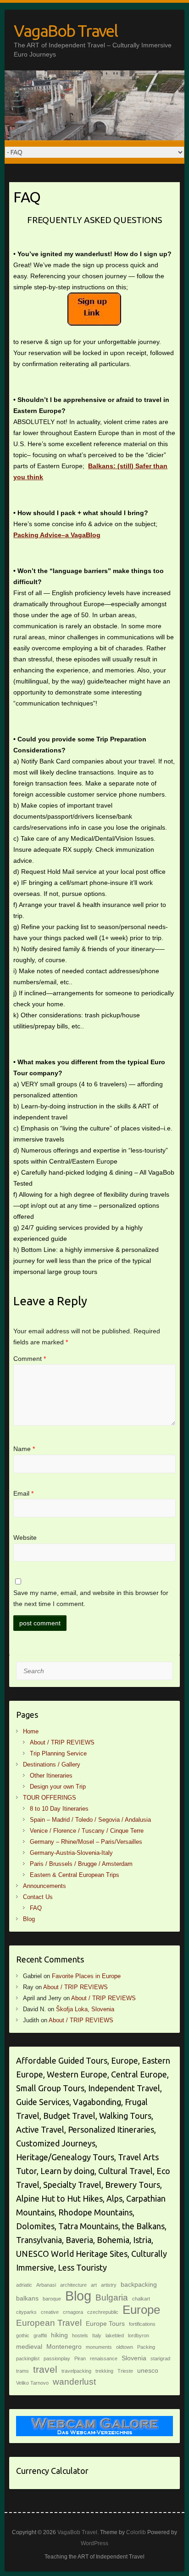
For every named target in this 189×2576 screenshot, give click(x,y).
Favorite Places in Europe (86, 1976)
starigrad (160, 2358)
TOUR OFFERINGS (50, 1798)
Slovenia (134, 2358)
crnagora (73, 2312)
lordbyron (139, 2335)
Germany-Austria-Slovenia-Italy (71, 1853)
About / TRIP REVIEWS (62, 1742)
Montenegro (64, 2347)
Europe (141, 2310)
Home (31, 1731)
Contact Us (38, 1897)
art (94, 2285)
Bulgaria (112, 2298)
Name (24, 1449)
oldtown (125, 2347)
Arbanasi (46, 2285)
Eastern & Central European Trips (75, 1875)
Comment (30, 1359)
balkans (27, 2298)
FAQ (36, 1908)
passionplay (57, 2358)
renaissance (104, 2358)
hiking (59, 2335)
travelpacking (76, 2371)
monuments (99, 2347)
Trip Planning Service (58, 1753)
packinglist (28, 2358)
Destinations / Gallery (52, 1764)
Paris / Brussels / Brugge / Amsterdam (81, 1864)
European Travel (49, 2323)
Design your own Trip (58, 1787)
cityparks (26, 2312)
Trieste (125, 2371)
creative (50, 2312)
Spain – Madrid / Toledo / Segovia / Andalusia (90, 1820)
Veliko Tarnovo (32, 2383)
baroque (52, 2299)
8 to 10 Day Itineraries (59, 1809)
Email (23, 1493)
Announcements (44, 1886)
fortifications (142, 2324)
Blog (29, 1919)
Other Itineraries (51, 1776)
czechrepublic (103, 2312)
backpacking (139, 2284)
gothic (23, 2335)
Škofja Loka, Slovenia (85, 2009)
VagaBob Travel (66, 31)
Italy (97, 2335)
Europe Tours (105, 2324)
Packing (146, 2347)
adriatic (24, 2285)
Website (25, 1538)
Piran (80, 2358)
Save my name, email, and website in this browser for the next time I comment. (91, 1598)
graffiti (40, 2335)
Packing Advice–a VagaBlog (57, 535)
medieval (29, 2347)
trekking (104, 2371)
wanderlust (74, 2382)
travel (45, 2369)
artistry (109, 2285)
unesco (148, 2370)
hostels (80, 2335)
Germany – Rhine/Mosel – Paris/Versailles (86, 1842)
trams (22, 2371)
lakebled (115, 2335)
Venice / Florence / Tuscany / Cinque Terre (87, 1831)
